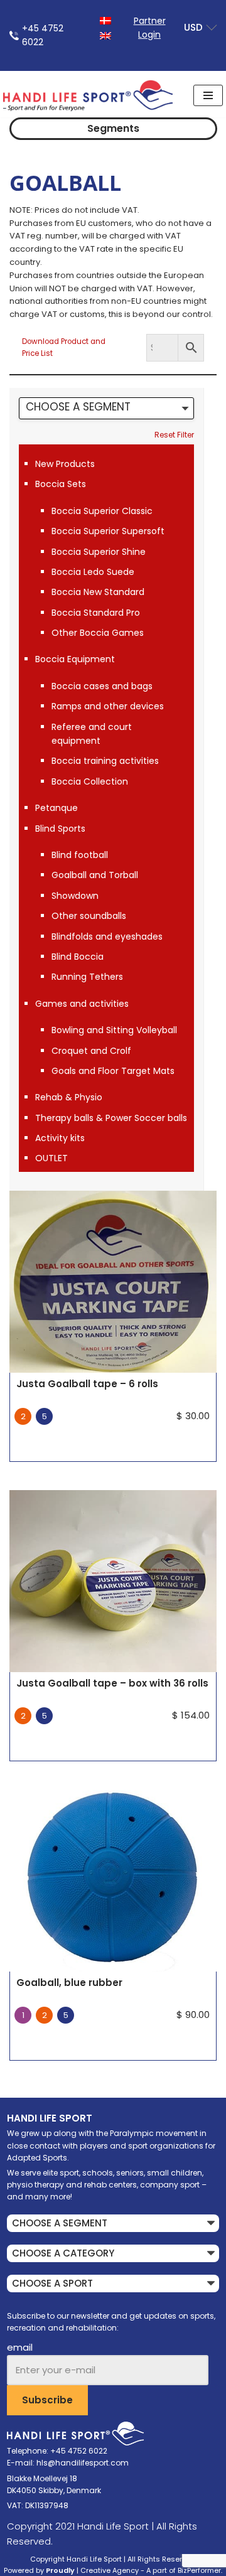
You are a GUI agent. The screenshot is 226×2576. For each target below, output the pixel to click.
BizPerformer (199, 2570)
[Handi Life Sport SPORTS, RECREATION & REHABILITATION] (88, 95)
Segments (113, 128)
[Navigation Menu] (208, 95)
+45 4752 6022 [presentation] (43, 35)
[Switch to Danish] (105, 20)
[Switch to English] (105, 35)
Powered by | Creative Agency (71, 2570)
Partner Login (150, 28)
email (20, 2347)
